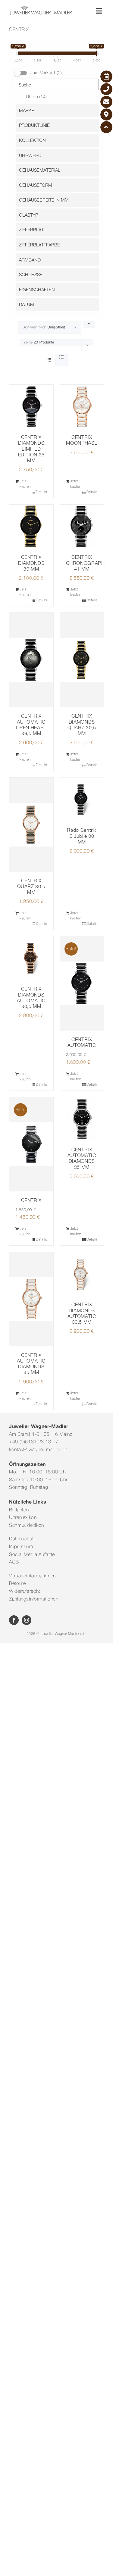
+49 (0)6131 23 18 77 (34, 1442)
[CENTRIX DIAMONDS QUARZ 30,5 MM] (82, 660)
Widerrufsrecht (25, 1592)
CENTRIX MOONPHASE (82, 440)
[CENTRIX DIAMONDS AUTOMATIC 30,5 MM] (31, 958)
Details (41, 492)
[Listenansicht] (62, 358)
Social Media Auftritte (32, 1555)
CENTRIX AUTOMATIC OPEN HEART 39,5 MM (31, 725)
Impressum (21, 1547)
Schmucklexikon (27, 1526)
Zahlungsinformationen (34, 1599)
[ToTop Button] (106, 127)
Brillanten (19, 1510)
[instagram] (27, 1620)
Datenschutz (22, 1539)
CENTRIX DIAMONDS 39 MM (31, 563)
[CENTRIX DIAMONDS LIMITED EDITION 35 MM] (31, 407)
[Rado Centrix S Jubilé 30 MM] (82, 800)
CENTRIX (31, 1200)
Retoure (17, 1584)
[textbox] (59, 110)
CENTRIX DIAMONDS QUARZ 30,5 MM (82, 725)
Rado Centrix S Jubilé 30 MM (82, 836)
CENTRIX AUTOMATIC (82, 1042)
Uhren (36, 97)
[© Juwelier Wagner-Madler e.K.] (41, 8)
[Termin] (106, 77)
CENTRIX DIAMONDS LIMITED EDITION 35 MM (31, 449)
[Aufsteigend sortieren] (89, 325)
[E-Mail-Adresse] (106, 102)
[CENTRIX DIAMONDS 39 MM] (31, 527)
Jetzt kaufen (25, 484)
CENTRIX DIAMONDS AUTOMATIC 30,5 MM (31, 997)
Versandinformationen (32, 1576)
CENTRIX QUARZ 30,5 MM (31, 886)
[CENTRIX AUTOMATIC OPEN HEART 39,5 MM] (31, 660)
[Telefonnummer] (106, 89)
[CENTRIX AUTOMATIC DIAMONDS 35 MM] (82, 1119)
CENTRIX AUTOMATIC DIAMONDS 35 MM (82, 1158)
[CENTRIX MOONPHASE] (82, 407)
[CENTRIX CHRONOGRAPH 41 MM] (82, 527)
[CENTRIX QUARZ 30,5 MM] (31, 825)
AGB (14, 1562)
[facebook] (14, 1620)
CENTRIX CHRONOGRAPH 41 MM (85, 563)
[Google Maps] (106, 114)
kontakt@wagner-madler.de (38, 1450)
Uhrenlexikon (23, 1518)
